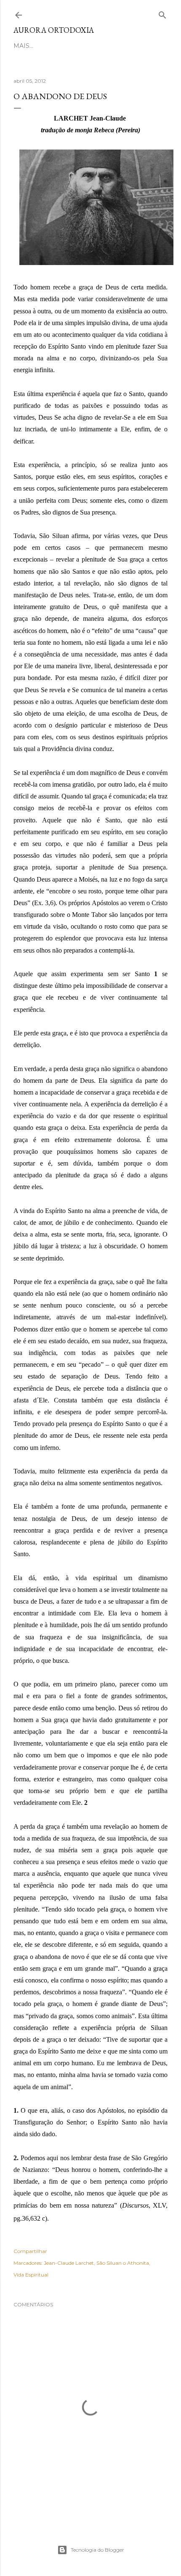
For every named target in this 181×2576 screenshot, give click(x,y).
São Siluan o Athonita (123, 2263)
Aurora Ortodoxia (54, 30)
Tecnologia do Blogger (97, 2550)
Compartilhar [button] (30, 2251)
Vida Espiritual (31, 2275)
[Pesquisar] (162, 13)
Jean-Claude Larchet (69, 2263)
